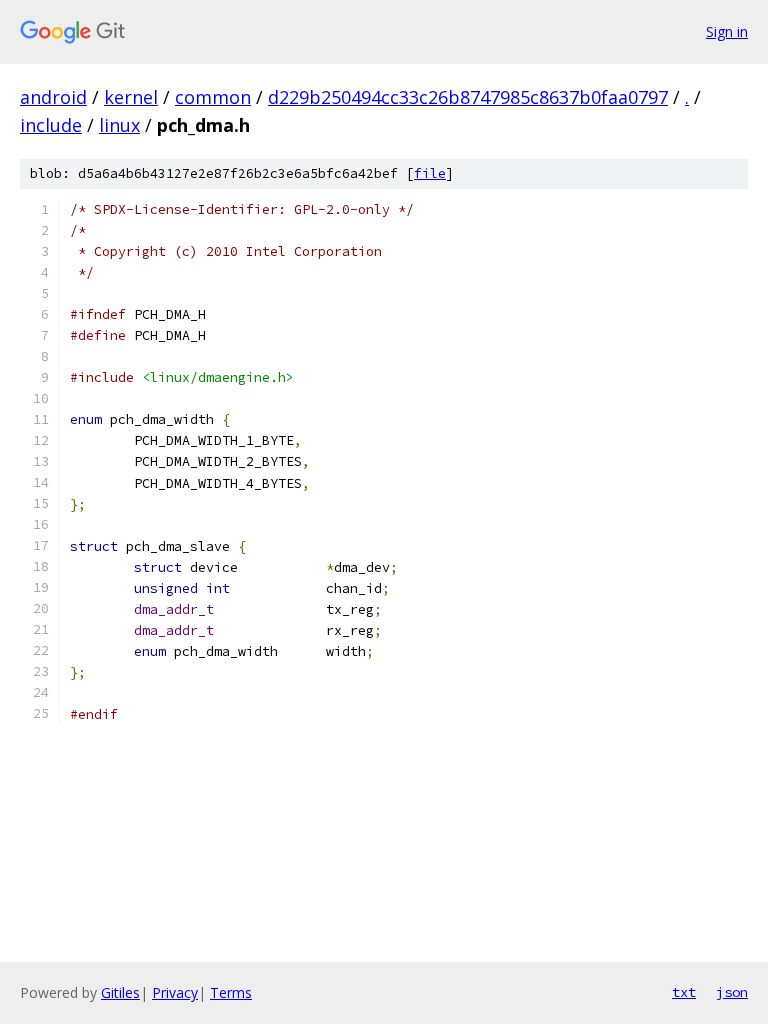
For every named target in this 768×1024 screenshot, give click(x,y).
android (53, 97)
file (430, 173)
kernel (131, 97)
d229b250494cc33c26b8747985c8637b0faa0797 (468, 97)
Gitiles (120, 992)
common (213, 97)
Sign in (727, 31)
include (51, 125)
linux (119, 125)
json (732, 992)
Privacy (175, 992)
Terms (231, 992)
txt (684, 992)
